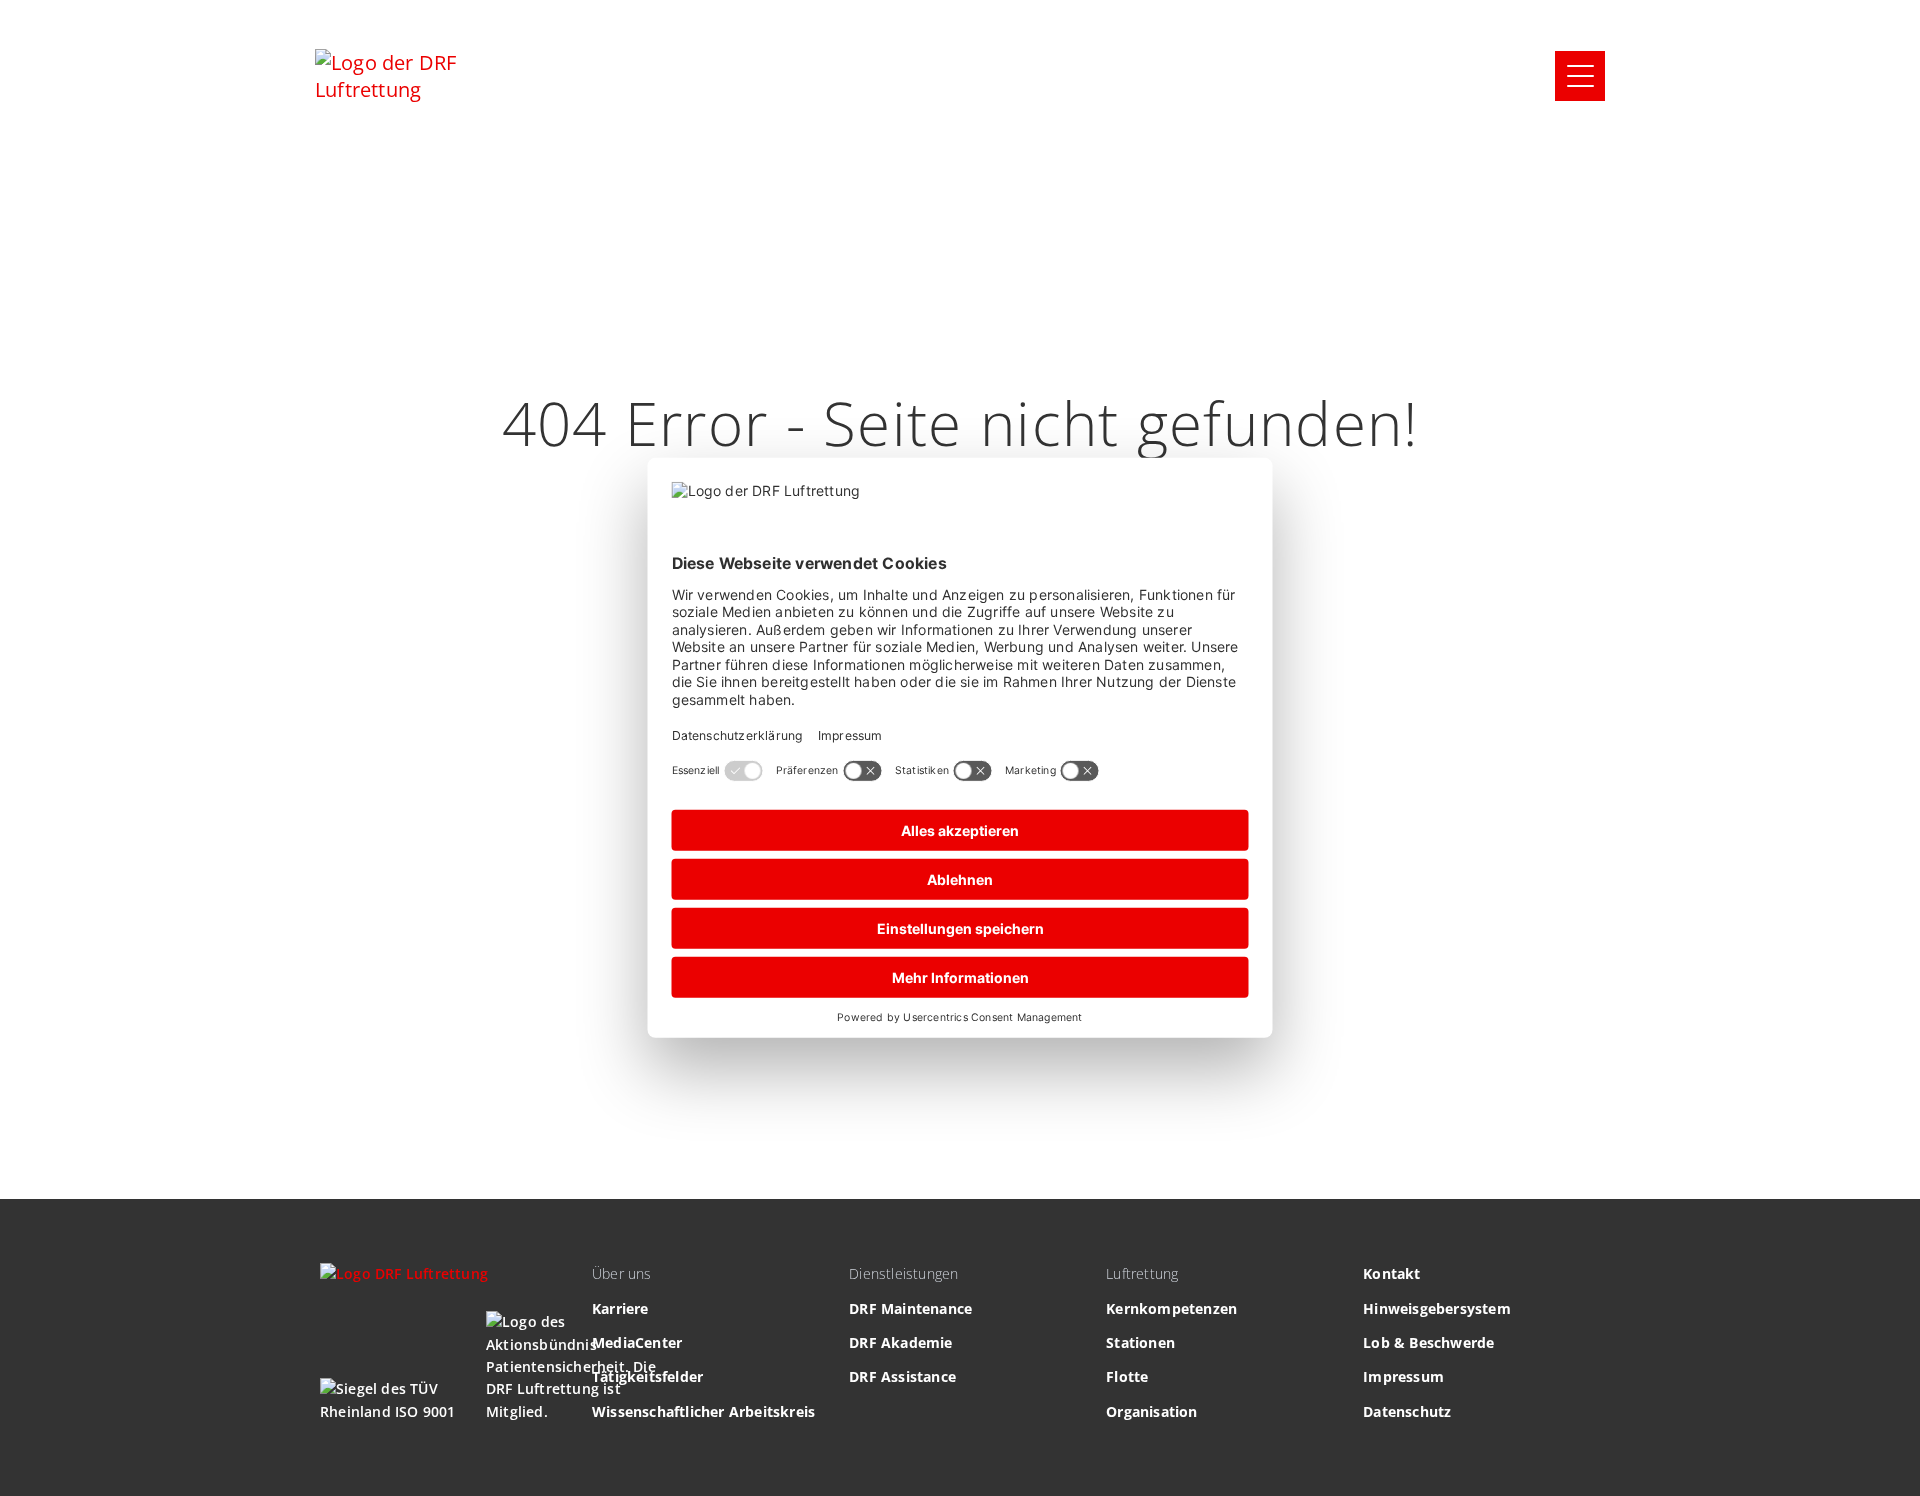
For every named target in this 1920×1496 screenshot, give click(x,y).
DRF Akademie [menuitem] (900, 1342)
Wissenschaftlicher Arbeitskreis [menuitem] (703, 1411)
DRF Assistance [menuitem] (902, 1376)
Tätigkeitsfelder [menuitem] (647, 1376)
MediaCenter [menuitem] (637, 1342)
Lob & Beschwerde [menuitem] (1428, 1342)
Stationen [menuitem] (1140, 1342)
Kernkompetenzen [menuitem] (1171, 1308)
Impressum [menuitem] (1403, 1376)
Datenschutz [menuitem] (1407, 1411)
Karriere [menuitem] (620, 1308)
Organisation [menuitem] (1151, 1411)
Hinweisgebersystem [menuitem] (1437, 1308)
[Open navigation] (1580, 76)
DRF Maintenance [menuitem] (910, 1308)
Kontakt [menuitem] (1391, 1273)
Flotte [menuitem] (1127, 1376)
